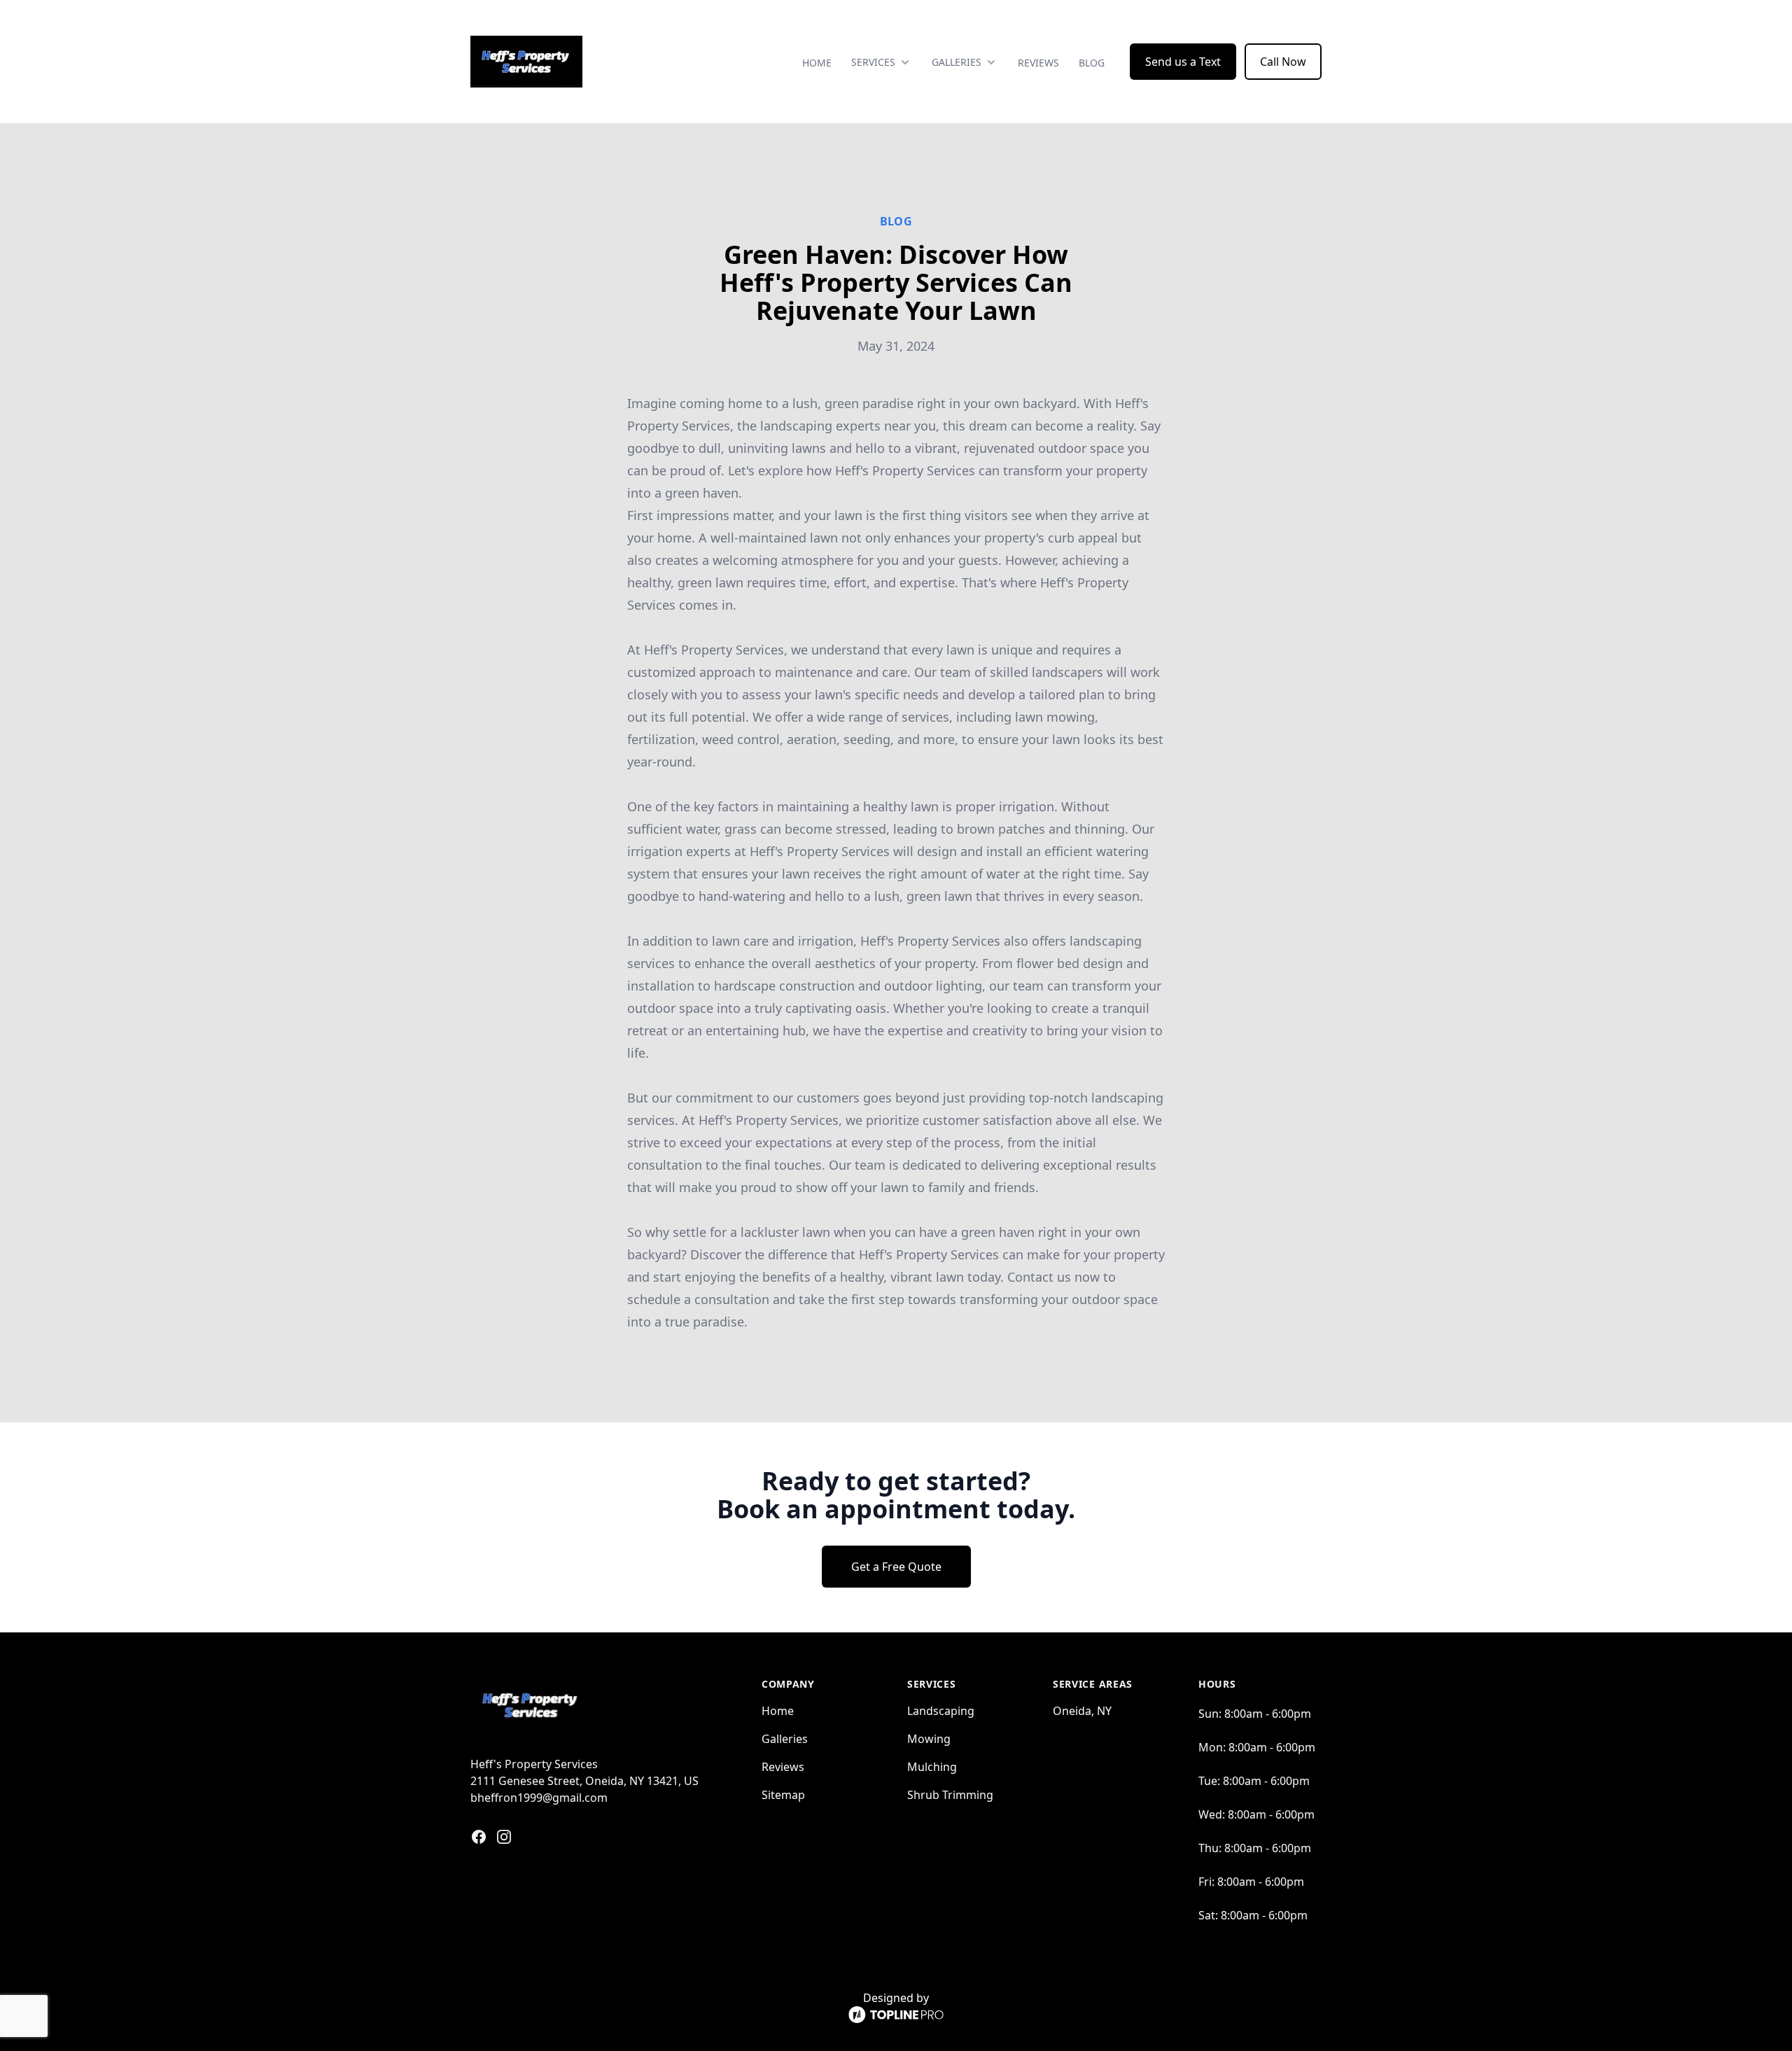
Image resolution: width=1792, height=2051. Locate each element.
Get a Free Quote (896, 1567)
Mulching (932, 1767)
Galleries (785, 1739)
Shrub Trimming (950, 1795)
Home (817, 63)
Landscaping (941, 1711)
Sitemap (783, 1795)
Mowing (929, 1739)
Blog (1092, 63)
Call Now (1283, 62)
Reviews (1038, 63)
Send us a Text (1183, 62)
